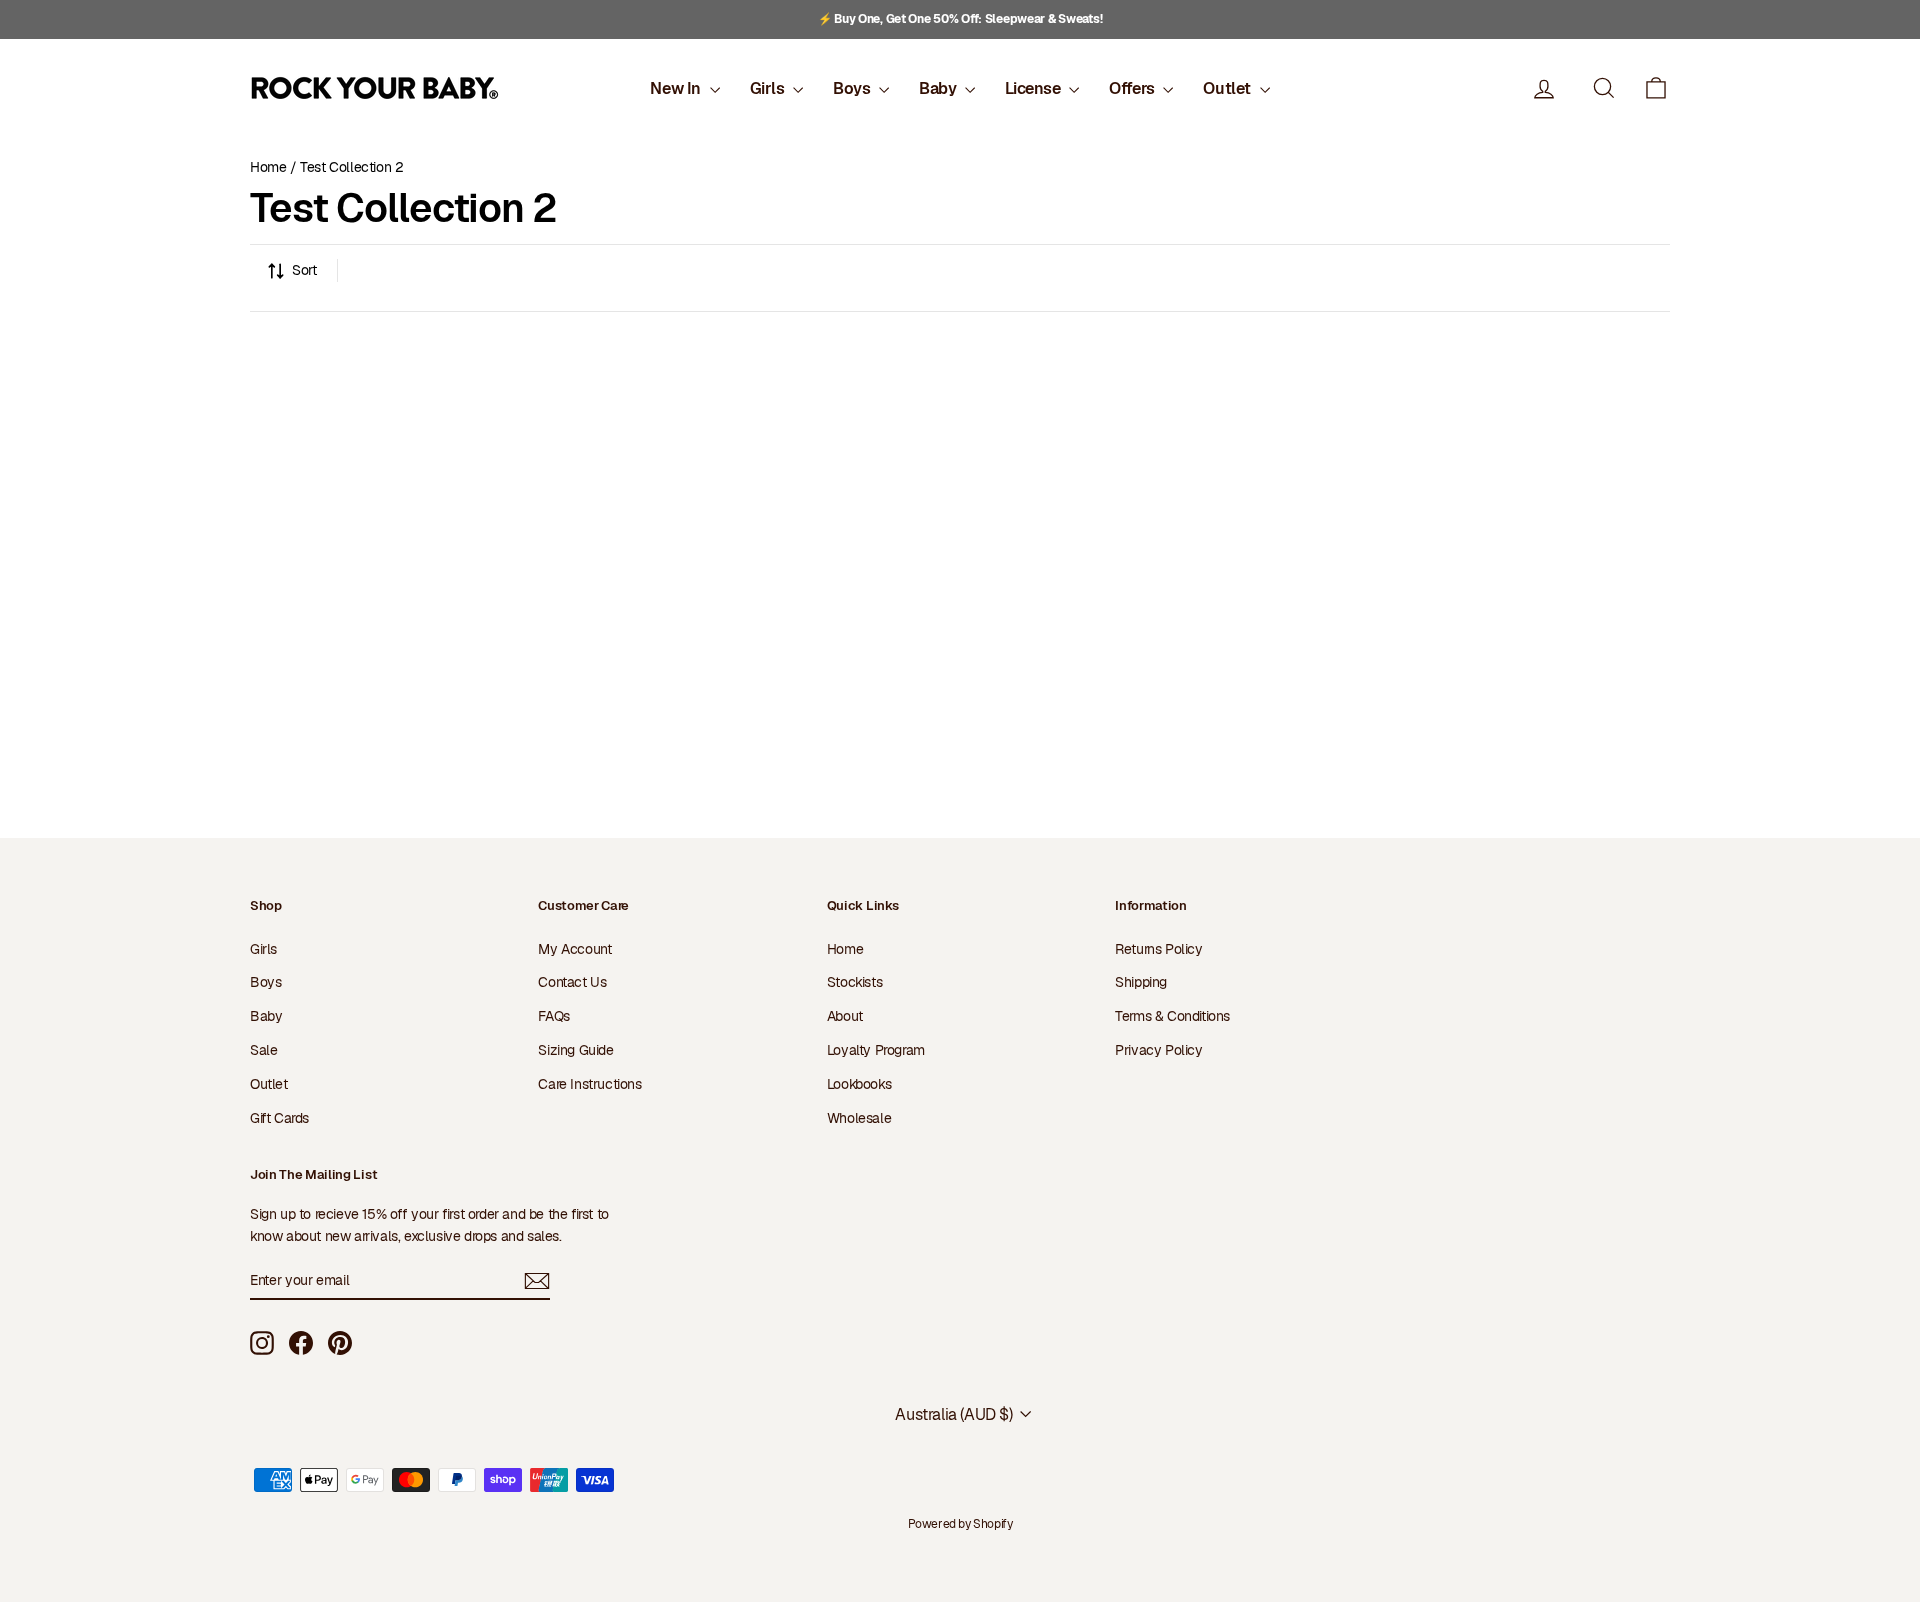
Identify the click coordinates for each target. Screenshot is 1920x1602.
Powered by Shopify (960, 1524)
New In (677, 88)
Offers (1133, 88)
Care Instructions (589, 1084)
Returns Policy (1158, 949)
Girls (769, 88)
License (1034, 88)
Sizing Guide (575, 1050)
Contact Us (572, 982)
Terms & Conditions (1172, 1016)
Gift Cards (279, 1118)
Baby (939, 88)
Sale (263, 1050)
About (845, 1016)
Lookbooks (859, 1084)
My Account (574, 949)
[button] (1656, 88)
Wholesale (859, 1118)
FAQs (553, 1016)
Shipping (1141, 982)
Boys (853, 88)
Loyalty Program (876, 1050)
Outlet (1228, 88)
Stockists (854, 982)
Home (268, 167)
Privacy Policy (1158, 1050)
